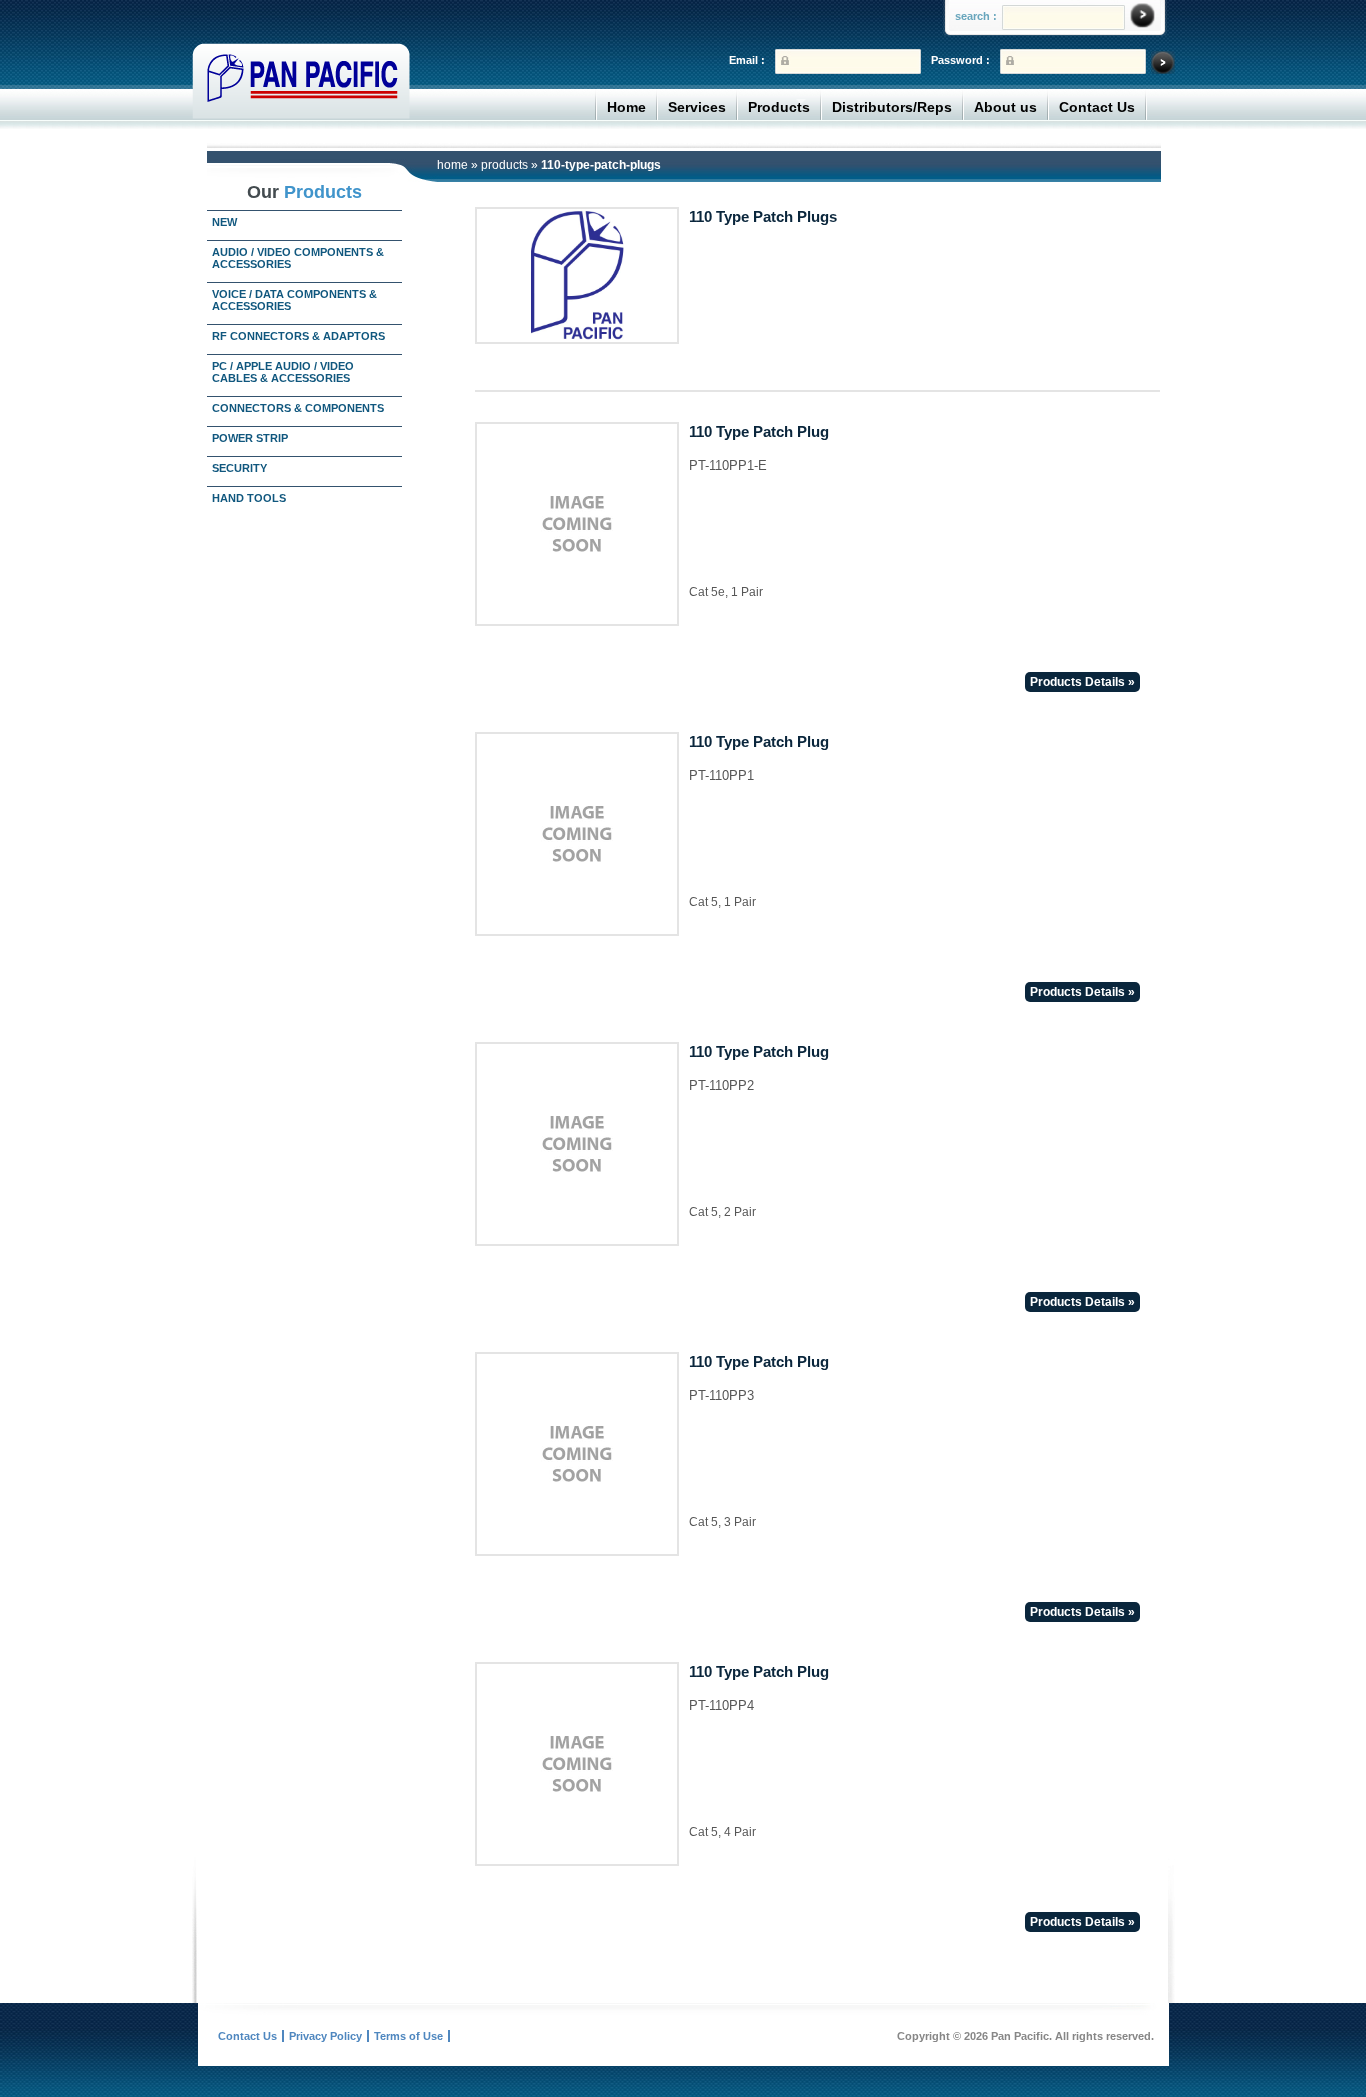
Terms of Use (408, 2036)
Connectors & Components (298, 408)
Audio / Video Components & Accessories (298, 258)
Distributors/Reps (892, 107)
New (224, 222)
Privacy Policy (325, 2036)
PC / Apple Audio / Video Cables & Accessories (283, 372)
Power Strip (250, 438)
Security (239, 468)
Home (626, 107)
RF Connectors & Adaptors (298, 336)
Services (697, 107)
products (504, 165)
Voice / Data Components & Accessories (294, 300)
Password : (960, 60)
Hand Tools (249, 498)
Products (779, 107)
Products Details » (1082, 682)
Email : (747, 60)
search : (976, 16)
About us (1005, 107)
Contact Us (1097, 107)
